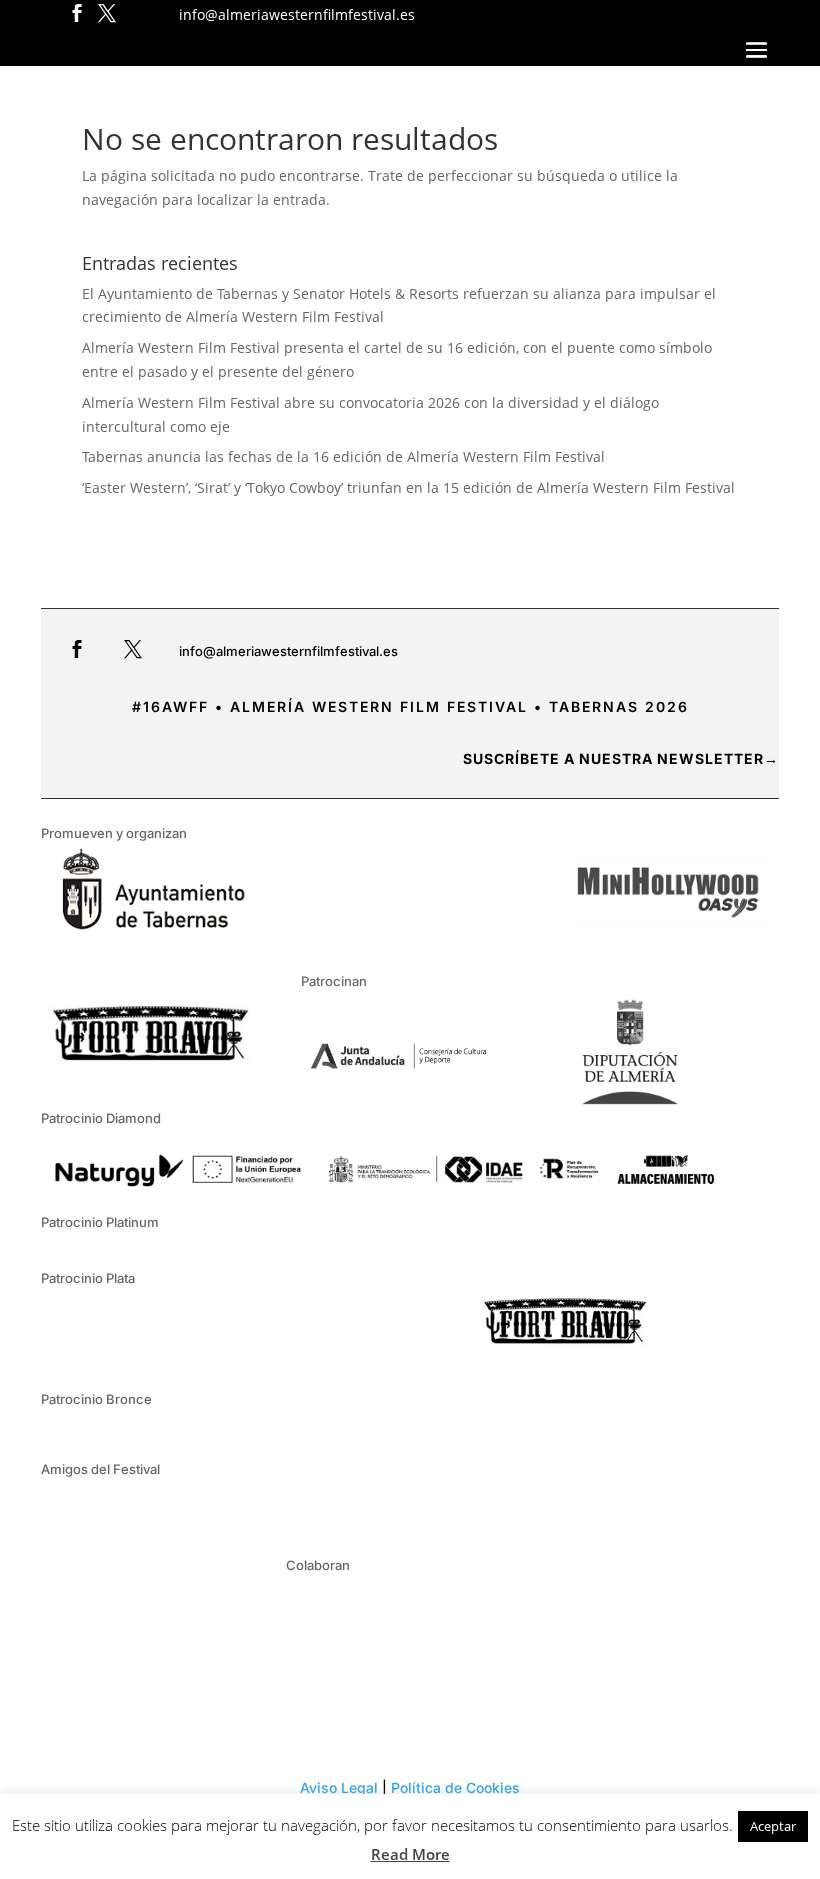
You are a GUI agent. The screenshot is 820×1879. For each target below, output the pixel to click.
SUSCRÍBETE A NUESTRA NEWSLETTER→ (621, 758)
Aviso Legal (339, 1787)
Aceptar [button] (773, 1826)
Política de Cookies (455, 1787)
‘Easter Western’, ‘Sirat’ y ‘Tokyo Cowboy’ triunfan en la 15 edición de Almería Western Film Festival (408, 487)
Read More (410, 1854)
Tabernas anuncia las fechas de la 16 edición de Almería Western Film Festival (343, 456)
